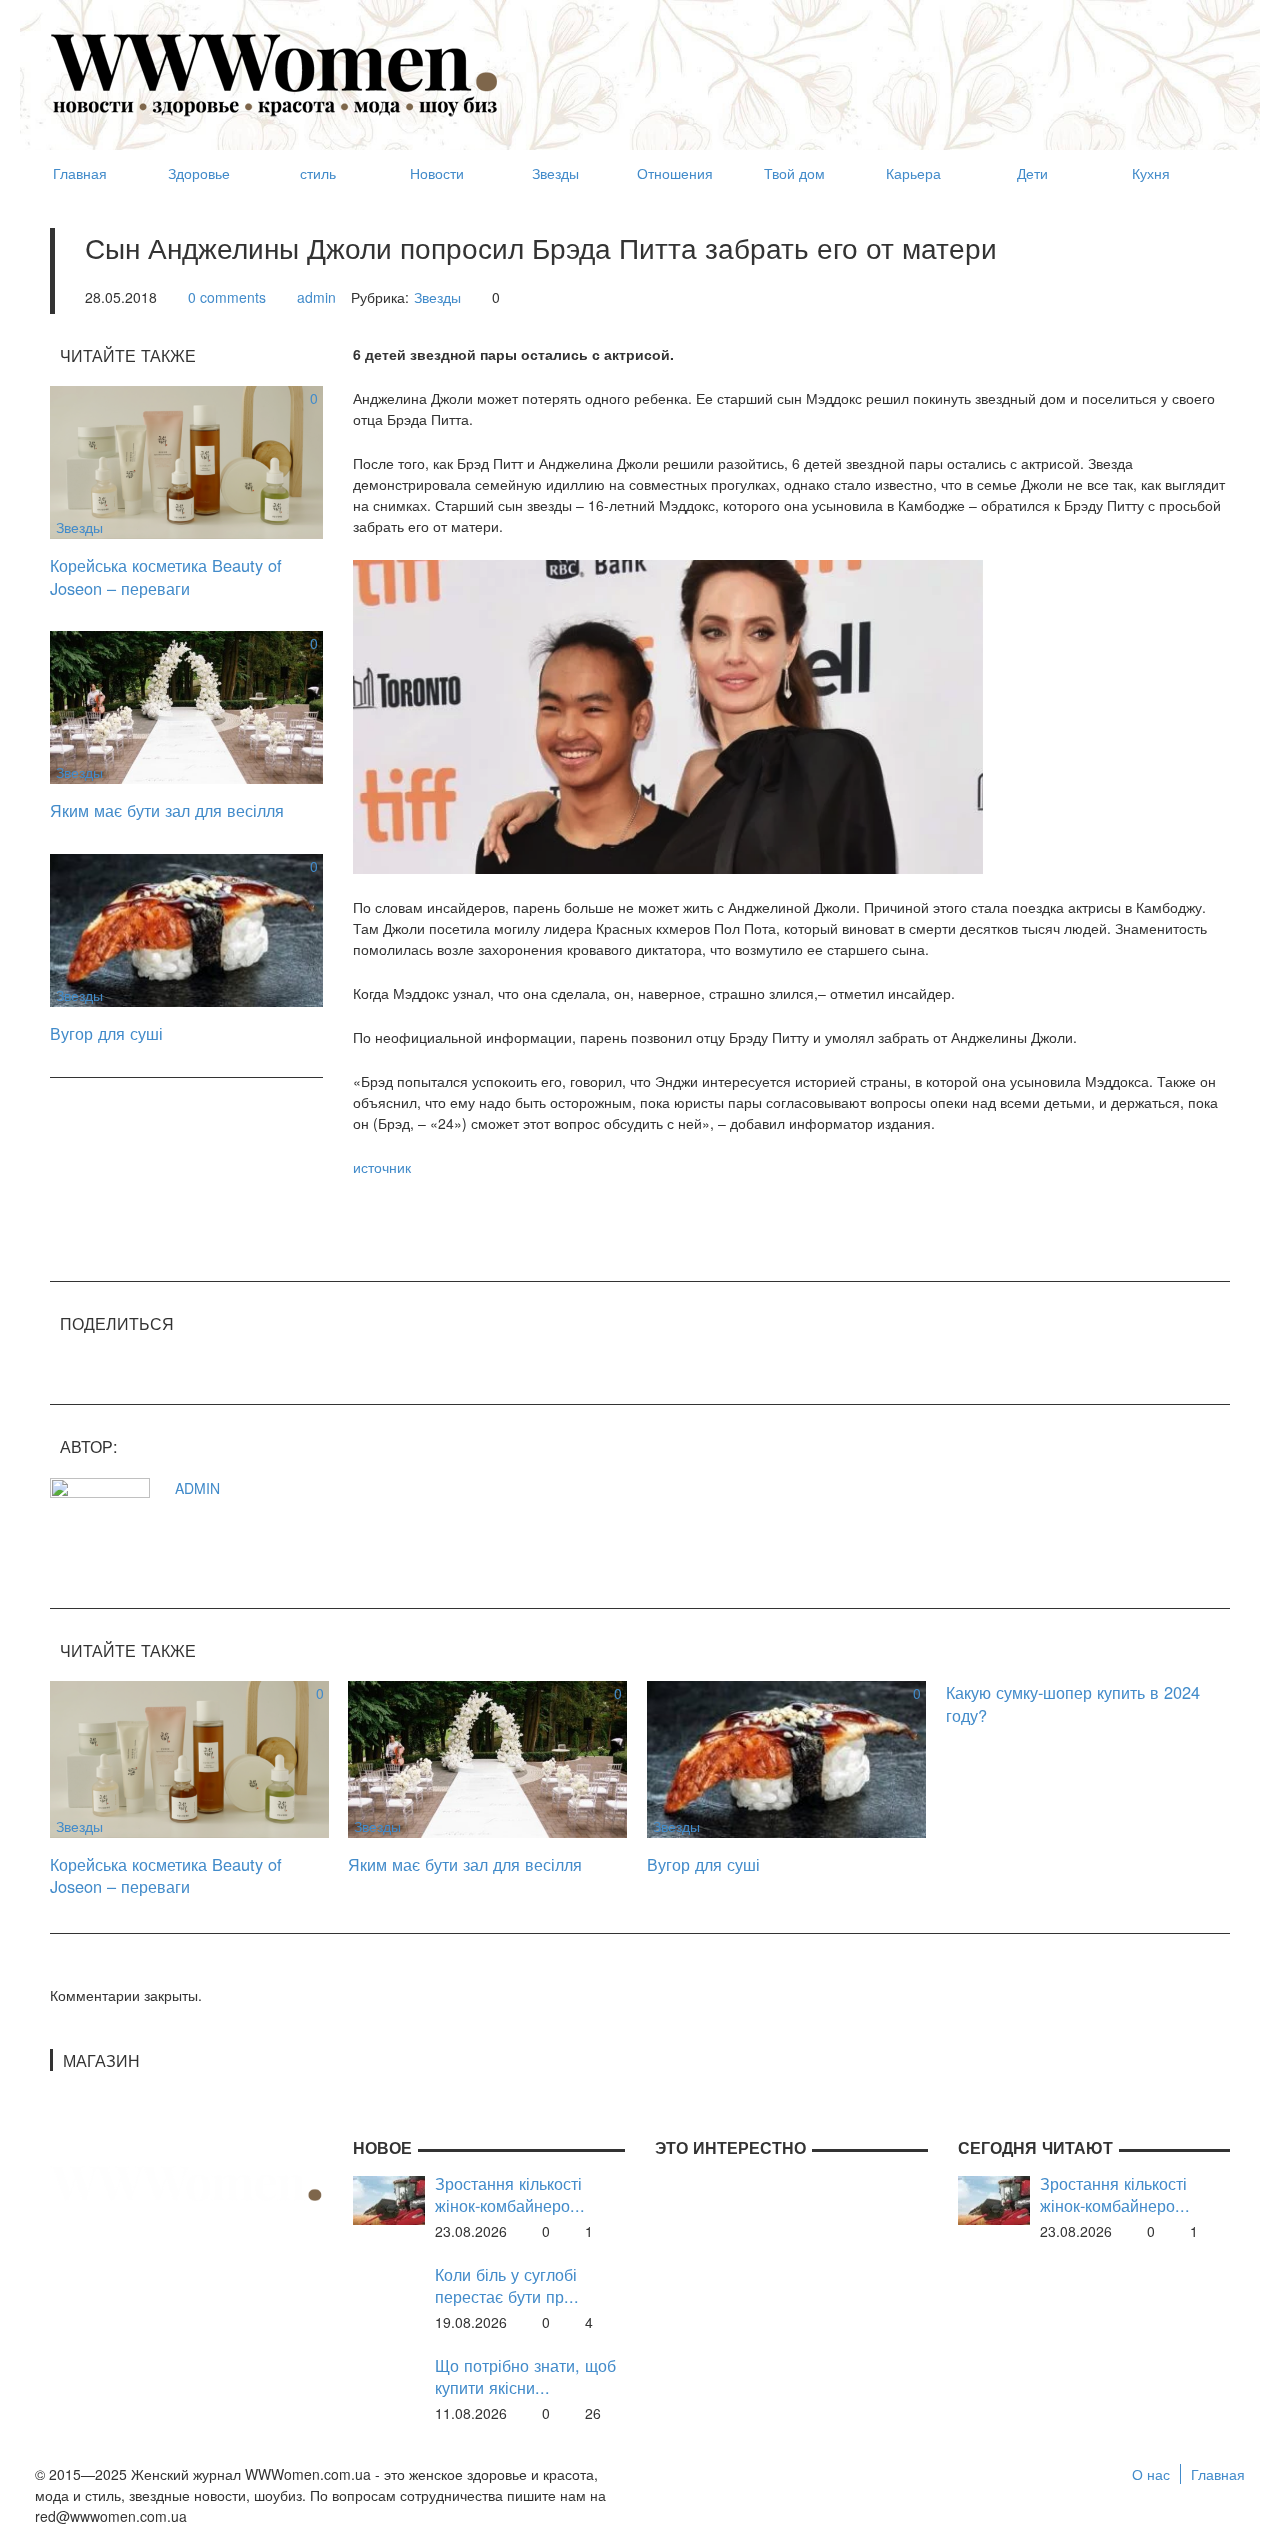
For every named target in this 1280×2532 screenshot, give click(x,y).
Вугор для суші (106, 1033)
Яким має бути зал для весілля (167, 810)
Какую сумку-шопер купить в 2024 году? (1073, 1703)
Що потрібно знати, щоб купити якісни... (525, 2376)
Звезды (437, 297)
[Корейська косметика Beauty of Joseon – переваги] (186, 460)
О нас (1151, 2474)
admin (316, 297)
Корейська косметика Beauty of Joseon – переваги (166, 576)
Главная (1218, 2474)
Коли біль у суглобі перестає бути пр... (507, 2285)
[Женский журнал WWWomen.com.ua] (275, 73)
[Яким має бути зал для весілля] (186, 705)
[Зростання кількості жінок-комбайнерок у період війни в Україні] (389, 2198)
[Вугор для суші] (186, 928)
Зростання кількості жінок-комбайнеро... (510, 2194)
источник (382, 1167)
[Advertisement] (866, 66)
